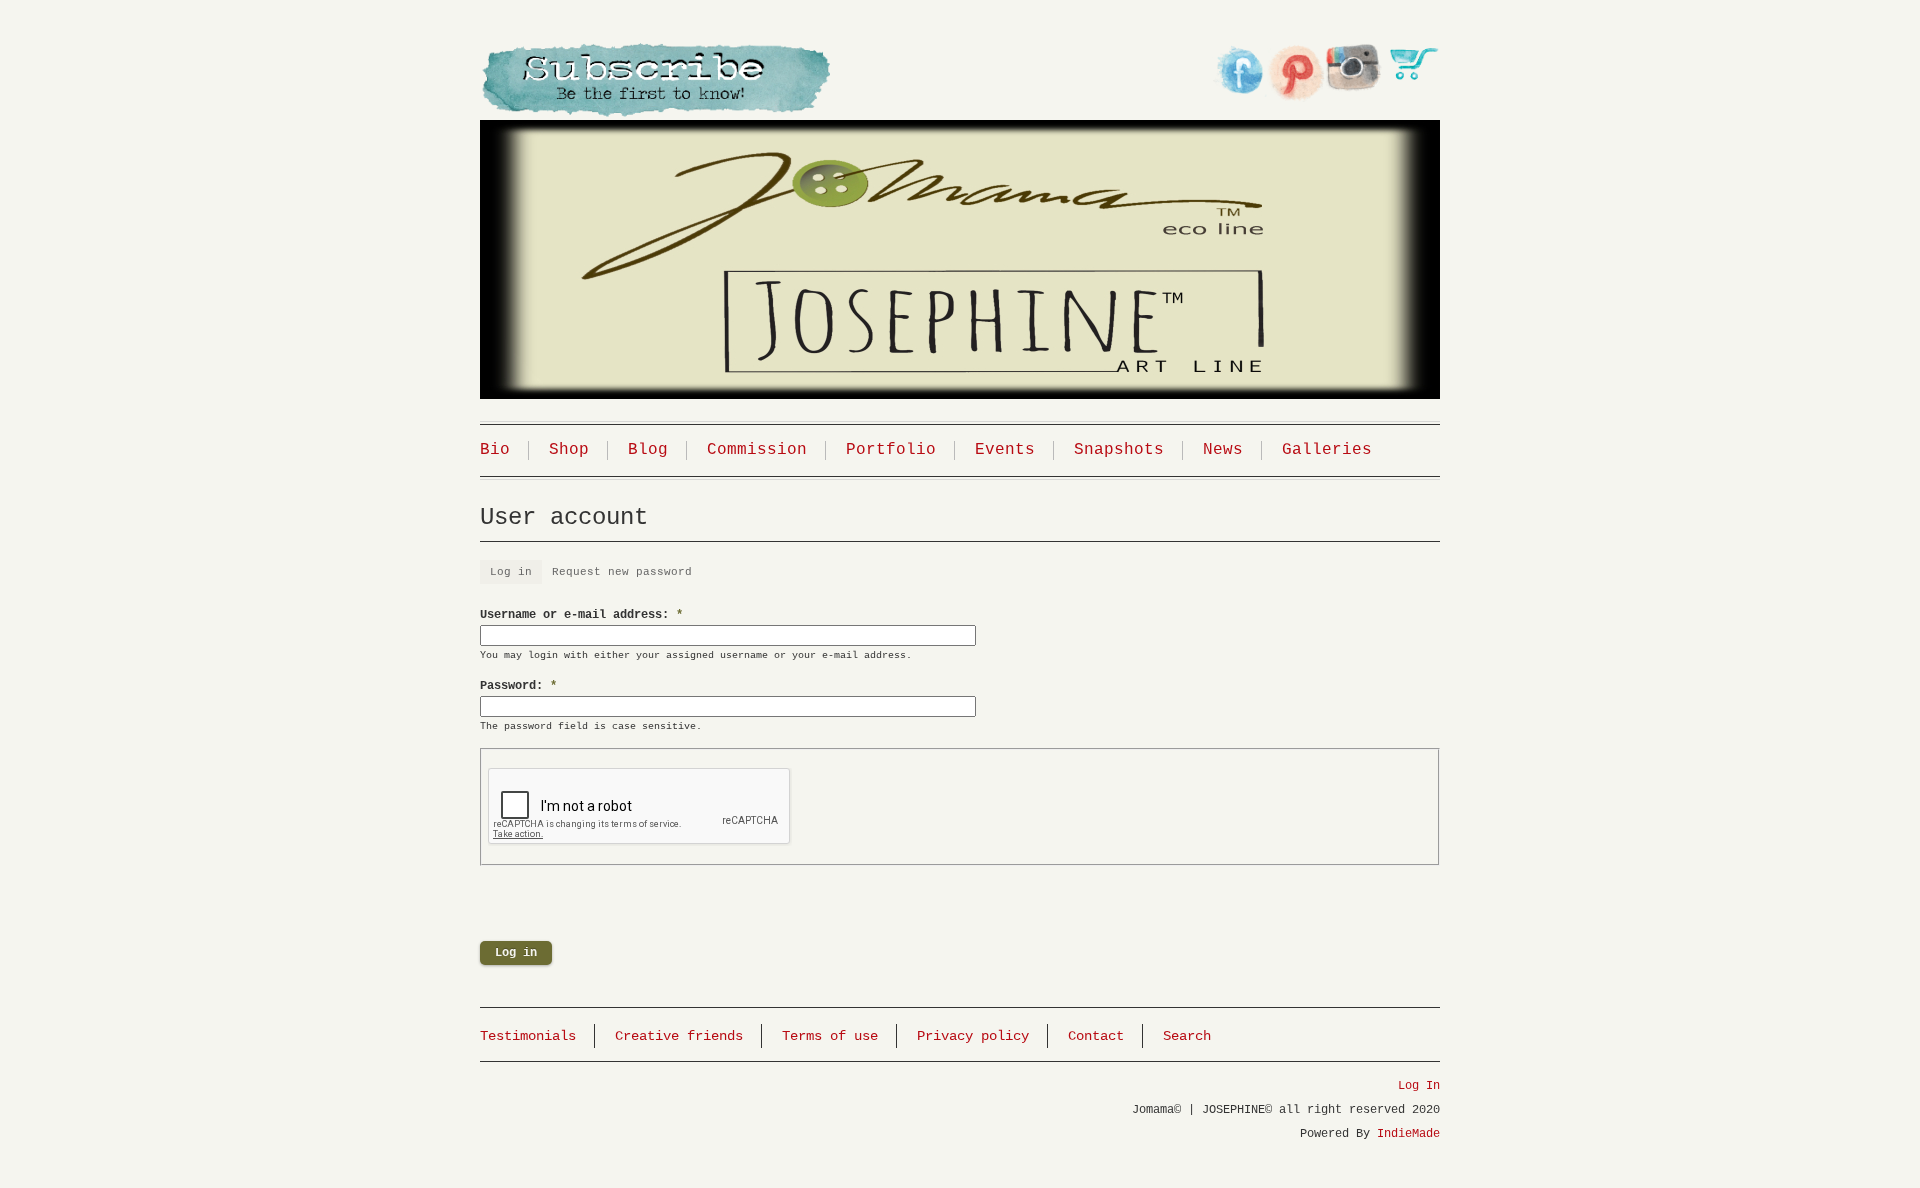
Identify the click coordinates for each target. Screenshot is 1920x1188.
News (1223, 450)
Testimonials (528, 1036)
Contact (1096, 1036)
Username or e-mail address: (581, 615)
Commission (757, 450)
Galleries (1327, 450)
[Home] (960, 233)
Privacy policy (973, 1036)
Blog (648, 450)
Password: (518, 686)
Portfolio (891, 450)
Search (1187, 1036)
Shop (569, 450)
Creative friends (679, 1036)
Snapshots (1119, 450)
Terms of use (830, 1036)
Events (1005, 450)
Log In (1419, 1086)
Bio (495, 450)
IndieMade (1408, 1134)
